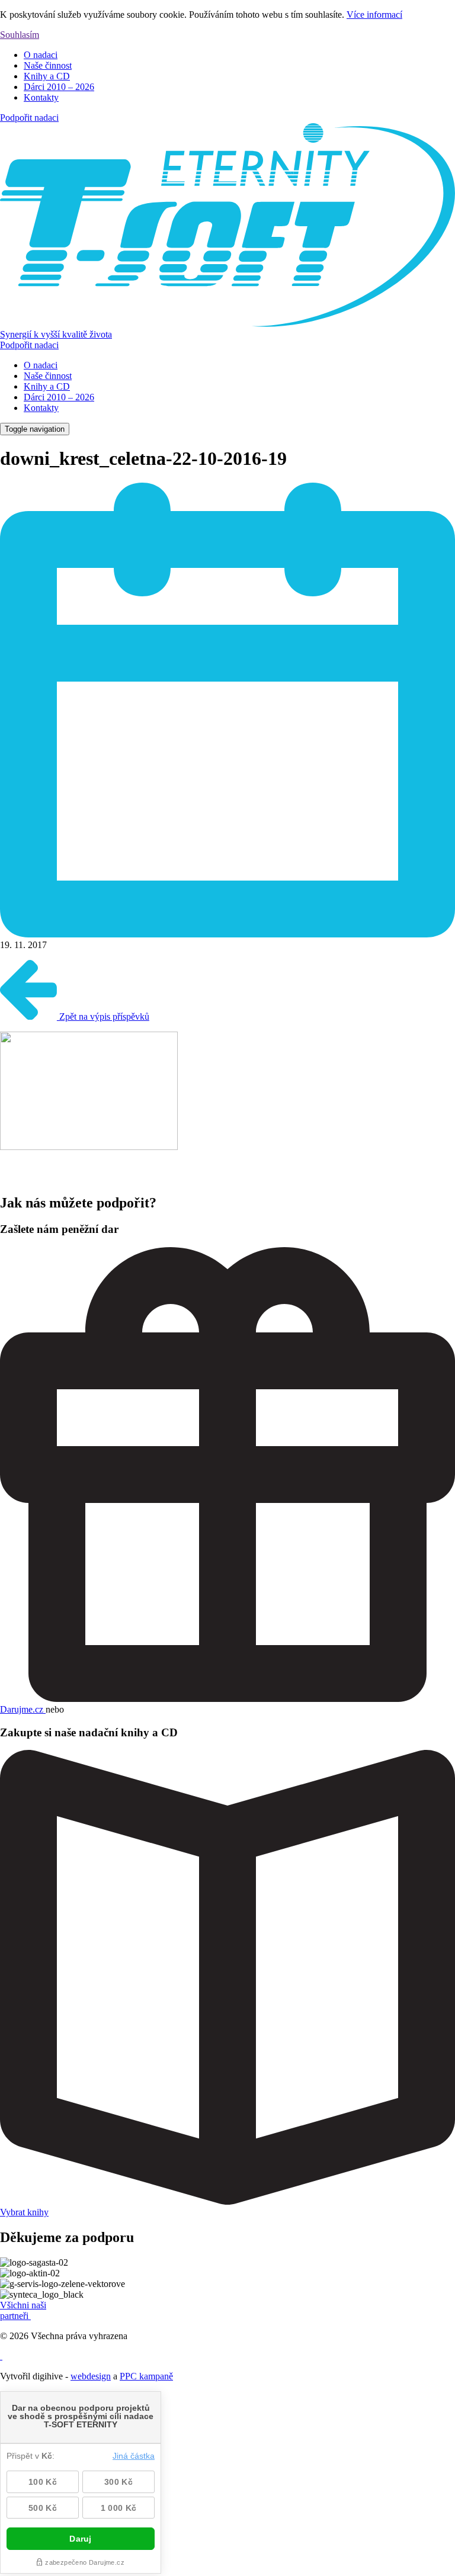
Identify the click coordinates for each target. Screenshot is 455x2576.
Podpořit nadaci (29, 118)
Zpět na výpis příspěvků (103, 1016)
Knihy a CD (47, 76)
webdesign (91, 2376)
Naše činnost (48, 65)
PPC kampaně (146, 2376)
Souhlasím (20, 35)
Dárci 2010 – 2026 (59, 87)
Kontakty (41, 97)
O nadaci (41, 55)
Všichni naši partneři (23, 2310)
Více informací (374, 15)
